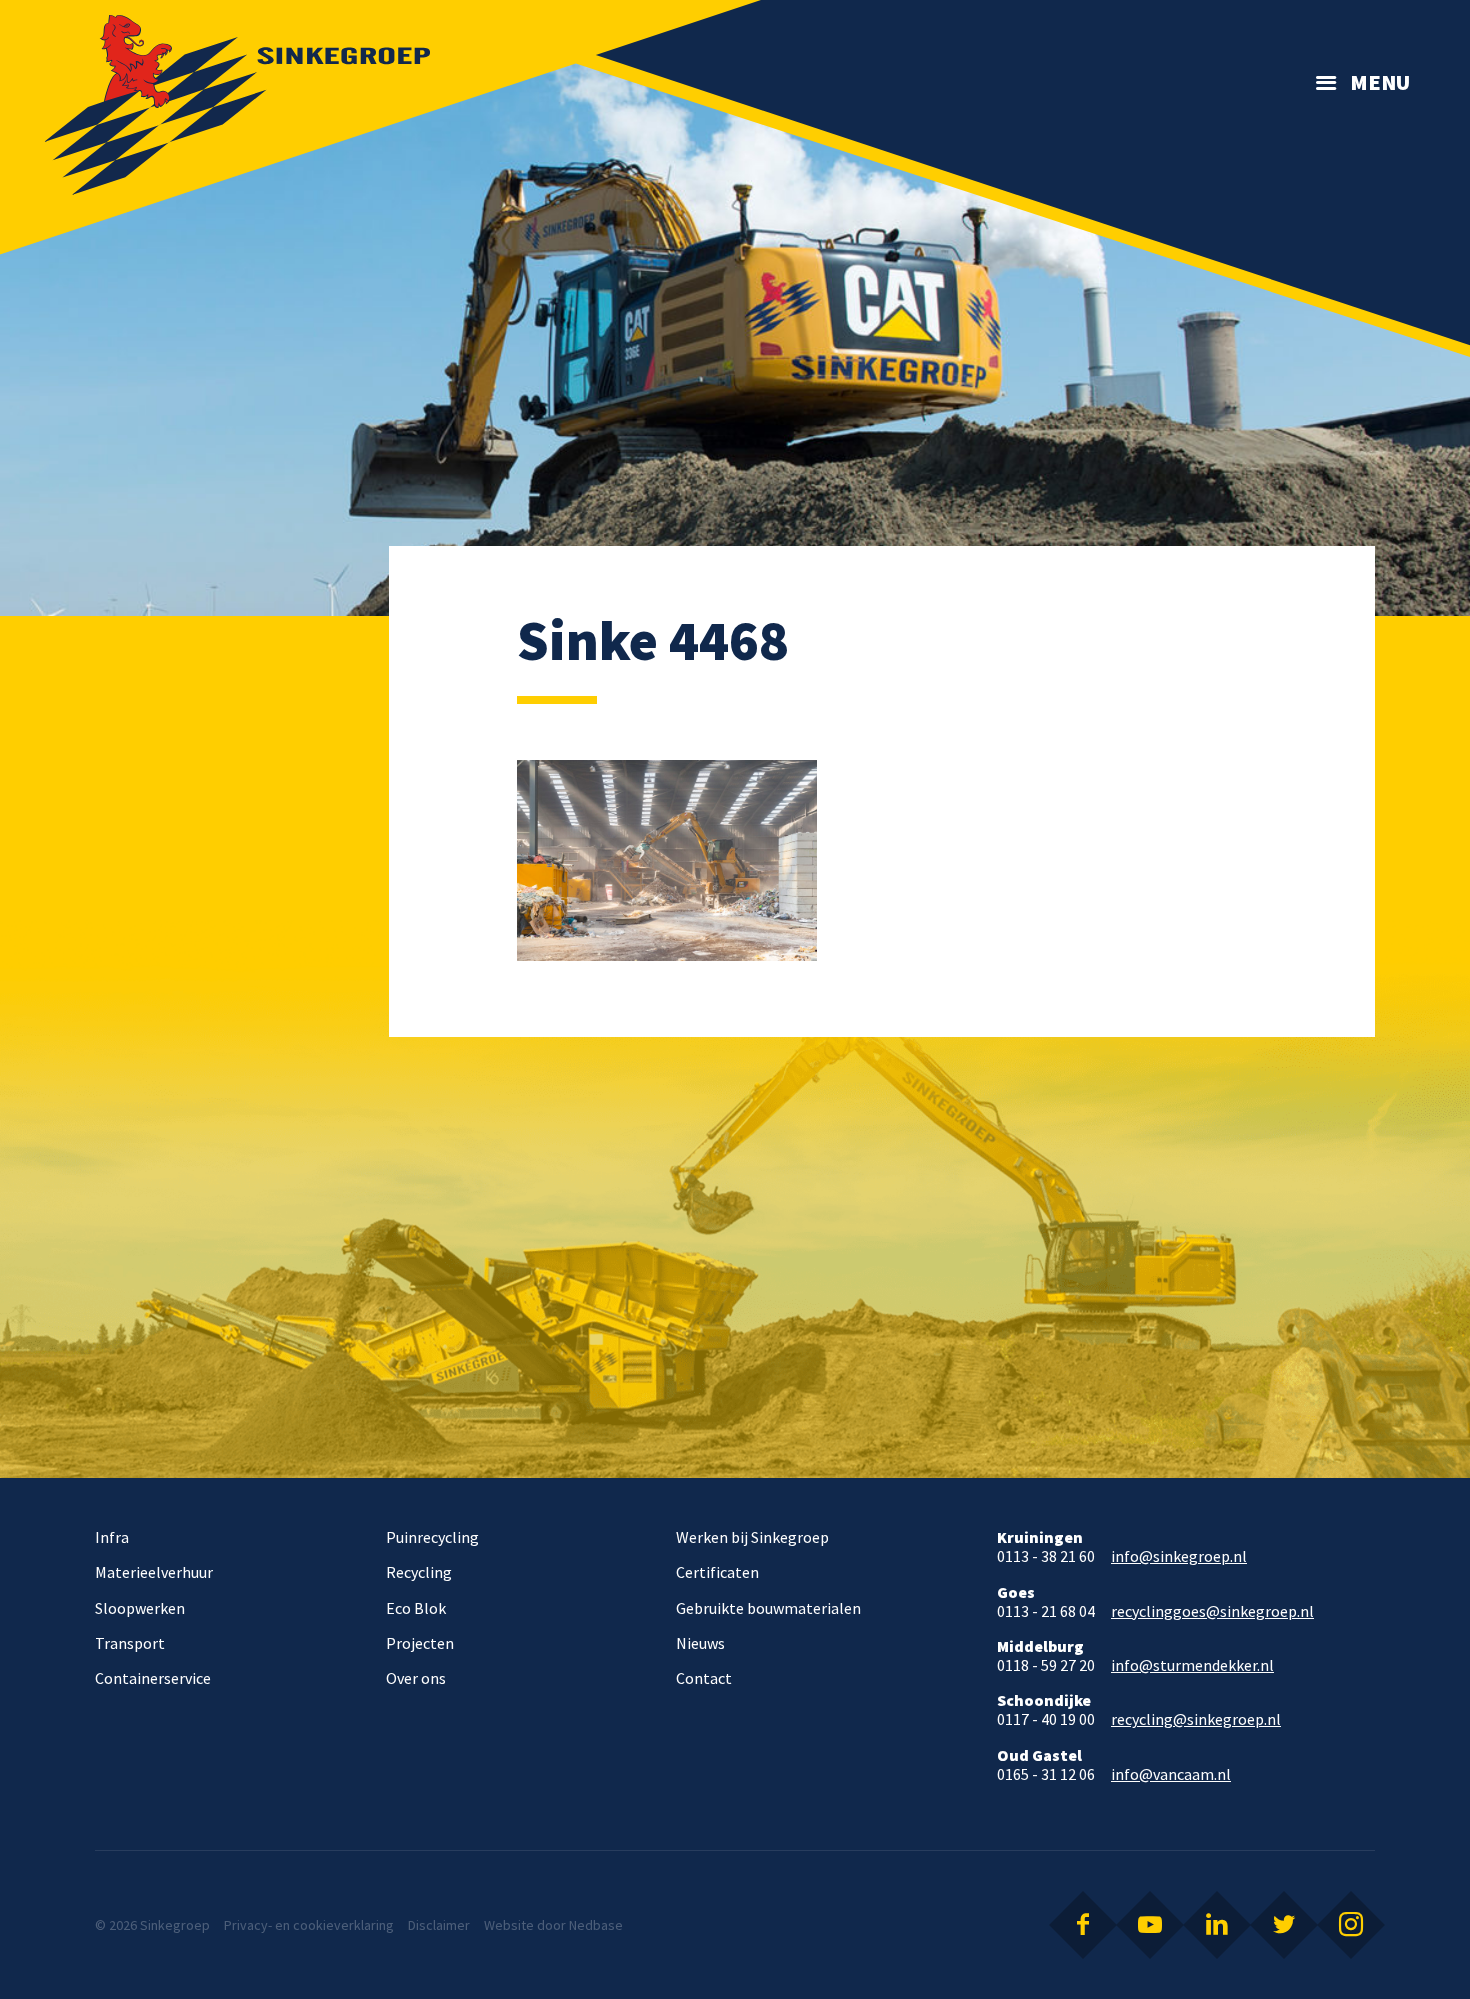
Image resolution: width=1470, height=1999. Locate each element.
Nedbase (596, 1925)
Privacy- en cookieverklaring (309, 1925)
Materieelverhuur (154, 1572)
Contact (704, 1678)
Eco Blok (416, 1608)
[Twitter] (1284, 1925)
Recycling (419, 1572)
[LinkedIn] (1217, 1925)
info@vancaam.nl (1171, 1774)
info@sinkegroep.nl (1179, 1556)
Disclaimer (439, 1925)
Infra (112, 1537)
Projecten (420, 1643)
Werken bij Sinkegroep (752, 1537)
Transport (130, 1643)
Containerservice (153, 1678)
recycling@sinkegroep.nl (1196, 1719)
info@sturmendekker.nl (1192, 1665)
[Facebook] (1083, 1925)
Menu (1380, 82)
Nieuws (700, 1643)
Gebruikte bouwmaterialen (768, 1608)
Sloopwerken (140, 1608)
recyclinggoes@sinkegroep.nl (1212, 1611)
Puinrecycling (432, 1537)
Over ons (416, 1678)
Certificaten (717, 1572)
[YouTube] (1150, 1925)
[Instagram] (1351, 1925)
